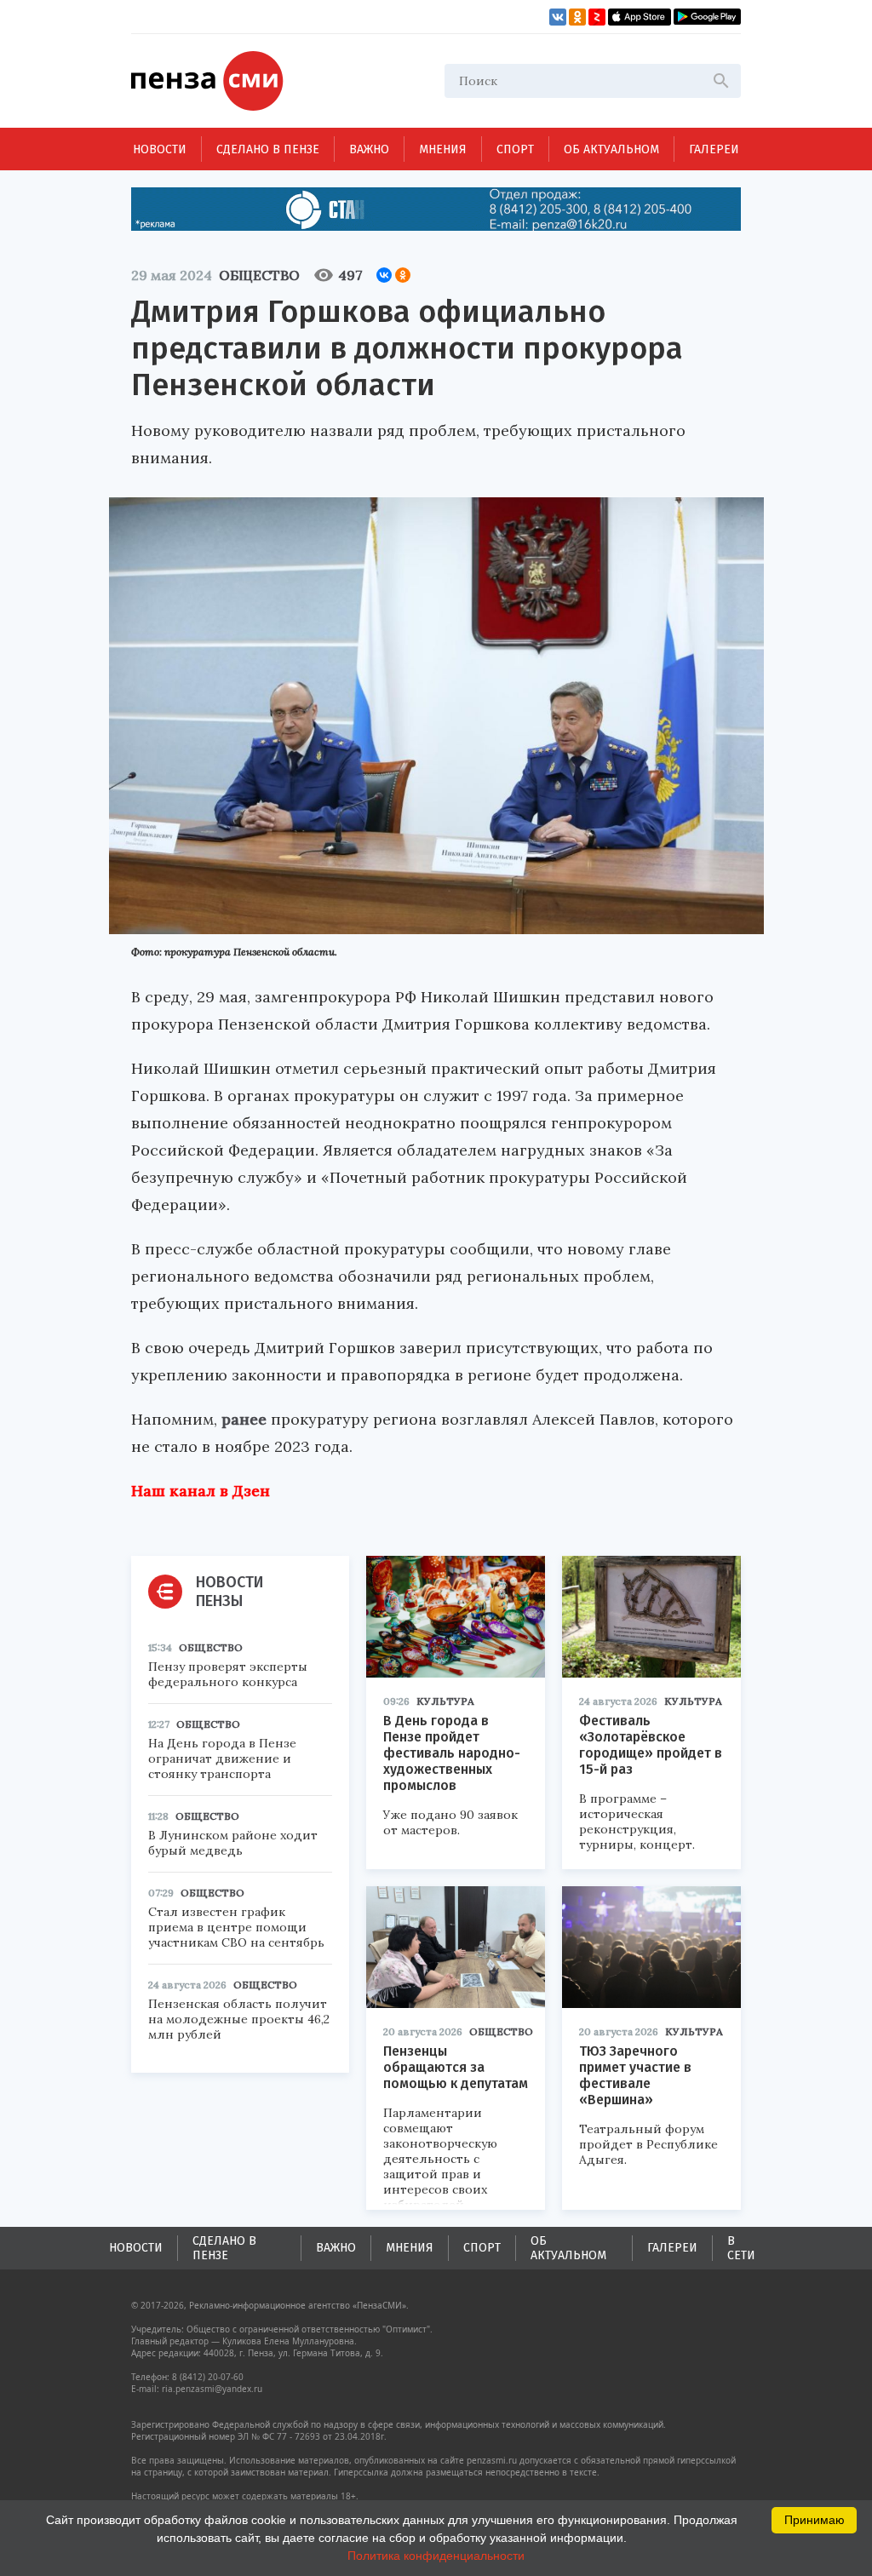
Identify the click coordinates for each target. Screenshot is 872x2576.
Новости (160, 149)
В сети (741, 2248)
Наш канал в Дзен (201, 1491)
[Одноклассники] (403, 275)
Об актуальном (611, 149)
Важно (369, 149)
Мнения (443, 149)
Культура (445, 1701)
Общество (259, 275)
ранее (244, 1419)
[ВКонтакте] (384, 275)
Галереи (714, 149)
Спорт (515, 149)
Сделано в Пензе (268, 149)
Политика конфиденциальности (436, 2556)
